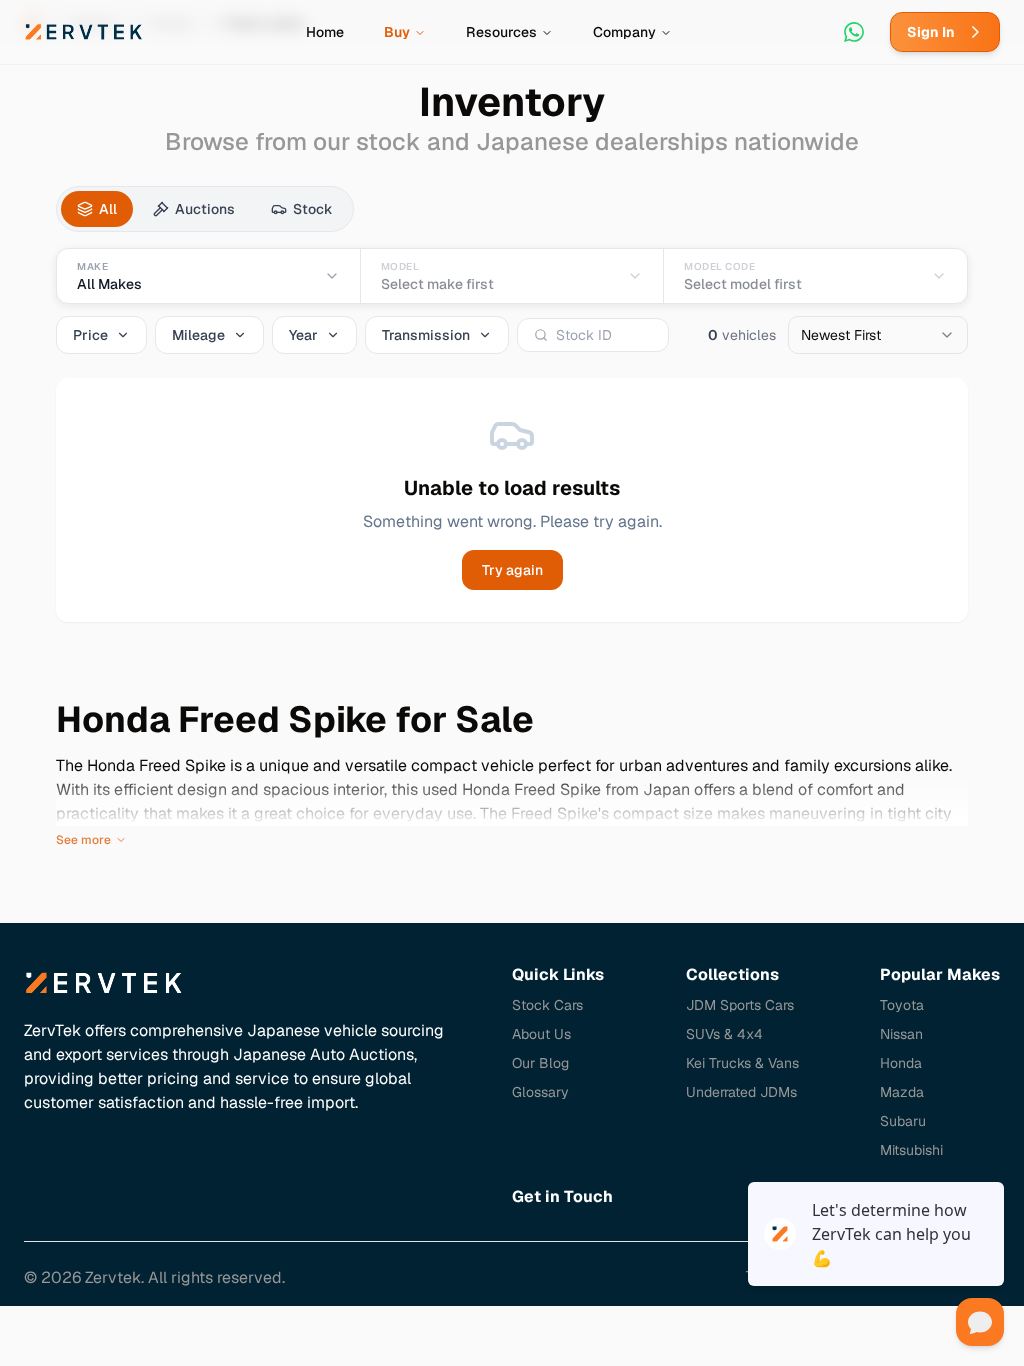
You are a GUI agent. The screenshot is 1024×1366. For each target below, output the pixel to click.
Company (624, 32)
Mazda (902, 1092)
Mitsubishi (911, 1150)
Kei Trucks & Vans (742, 1063)
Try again (512, 570)
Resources (501, 32)
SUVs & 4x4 (724, 1034)
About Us (541, 1034)
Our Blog (540, 1063)
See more (83, 840)
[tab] (97, 209)
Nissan (901, 1034)
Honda (901, 1063)
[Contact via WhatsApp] (854, 32)
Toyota (902, 1005)
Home (325, 32)
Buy (397, 32)
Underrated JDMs (741, 1092)
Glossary (540, 1092)
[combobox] (878, 335)
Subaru (903, 1121)
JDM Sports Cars (740, 1005)
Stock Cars (547, 1005)
